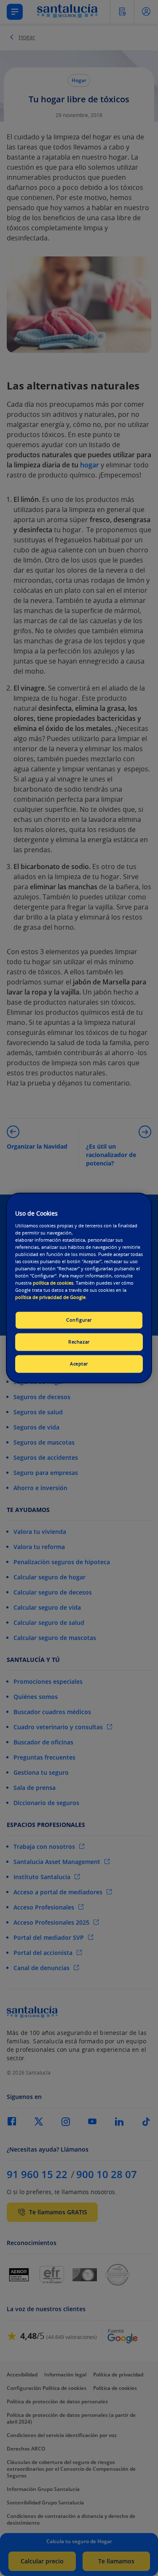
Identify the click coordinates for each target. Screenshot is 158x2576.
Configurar (79, 1320)
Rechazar (79, 1342)
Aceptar (79, 1364)
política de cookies (53, 1283)
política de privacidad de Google (50, 1297)
